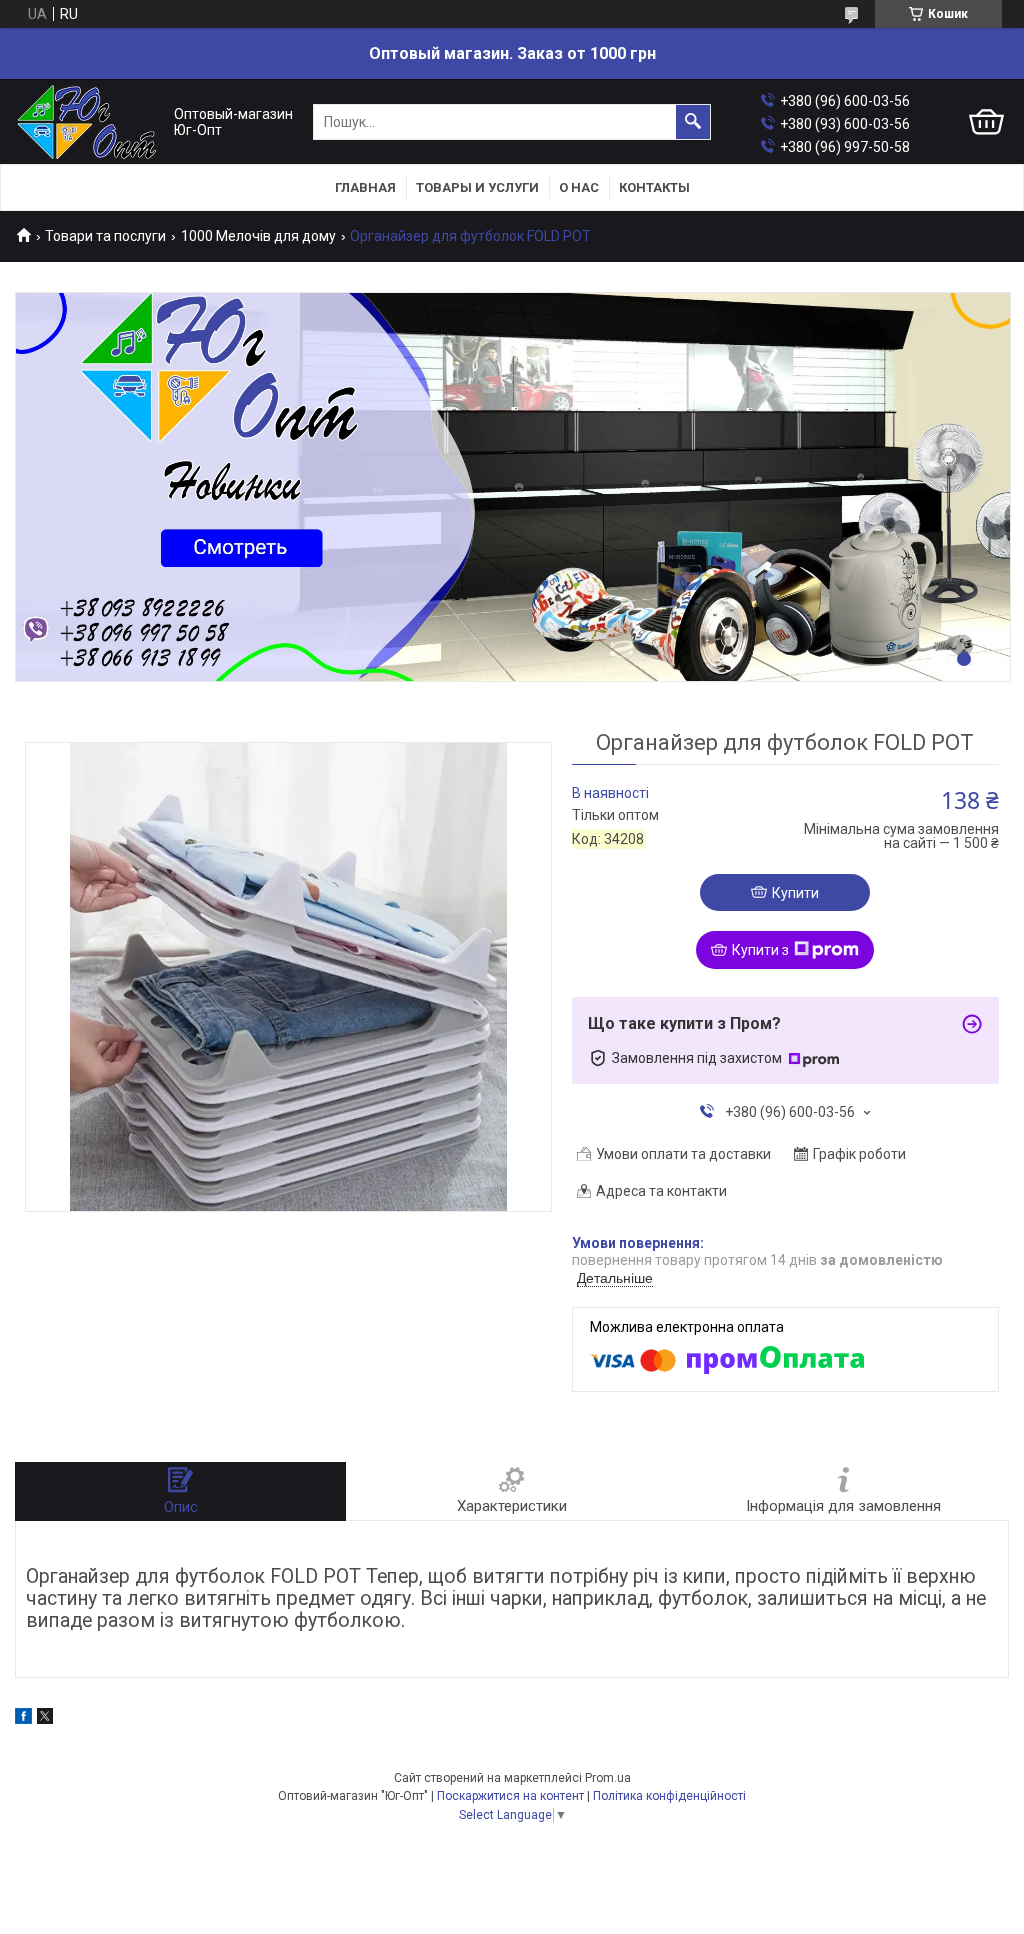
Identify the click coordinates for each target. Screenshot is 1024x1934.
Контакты (654, 187)
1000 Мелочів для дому (258, 236)
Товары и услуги (477, 187)
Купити (795, 893)
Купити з (760, 950)
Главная (365, 187)
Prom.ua (608, 1778)
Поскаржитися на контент (510, 1796)
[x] (45, 1719)
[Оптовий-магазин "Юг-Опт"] (90, 122)
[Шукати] (693, 122)
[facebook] (23, 1719)
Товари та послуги (105, 236)
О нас (579, 187)
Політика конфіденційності (669, 1796)
